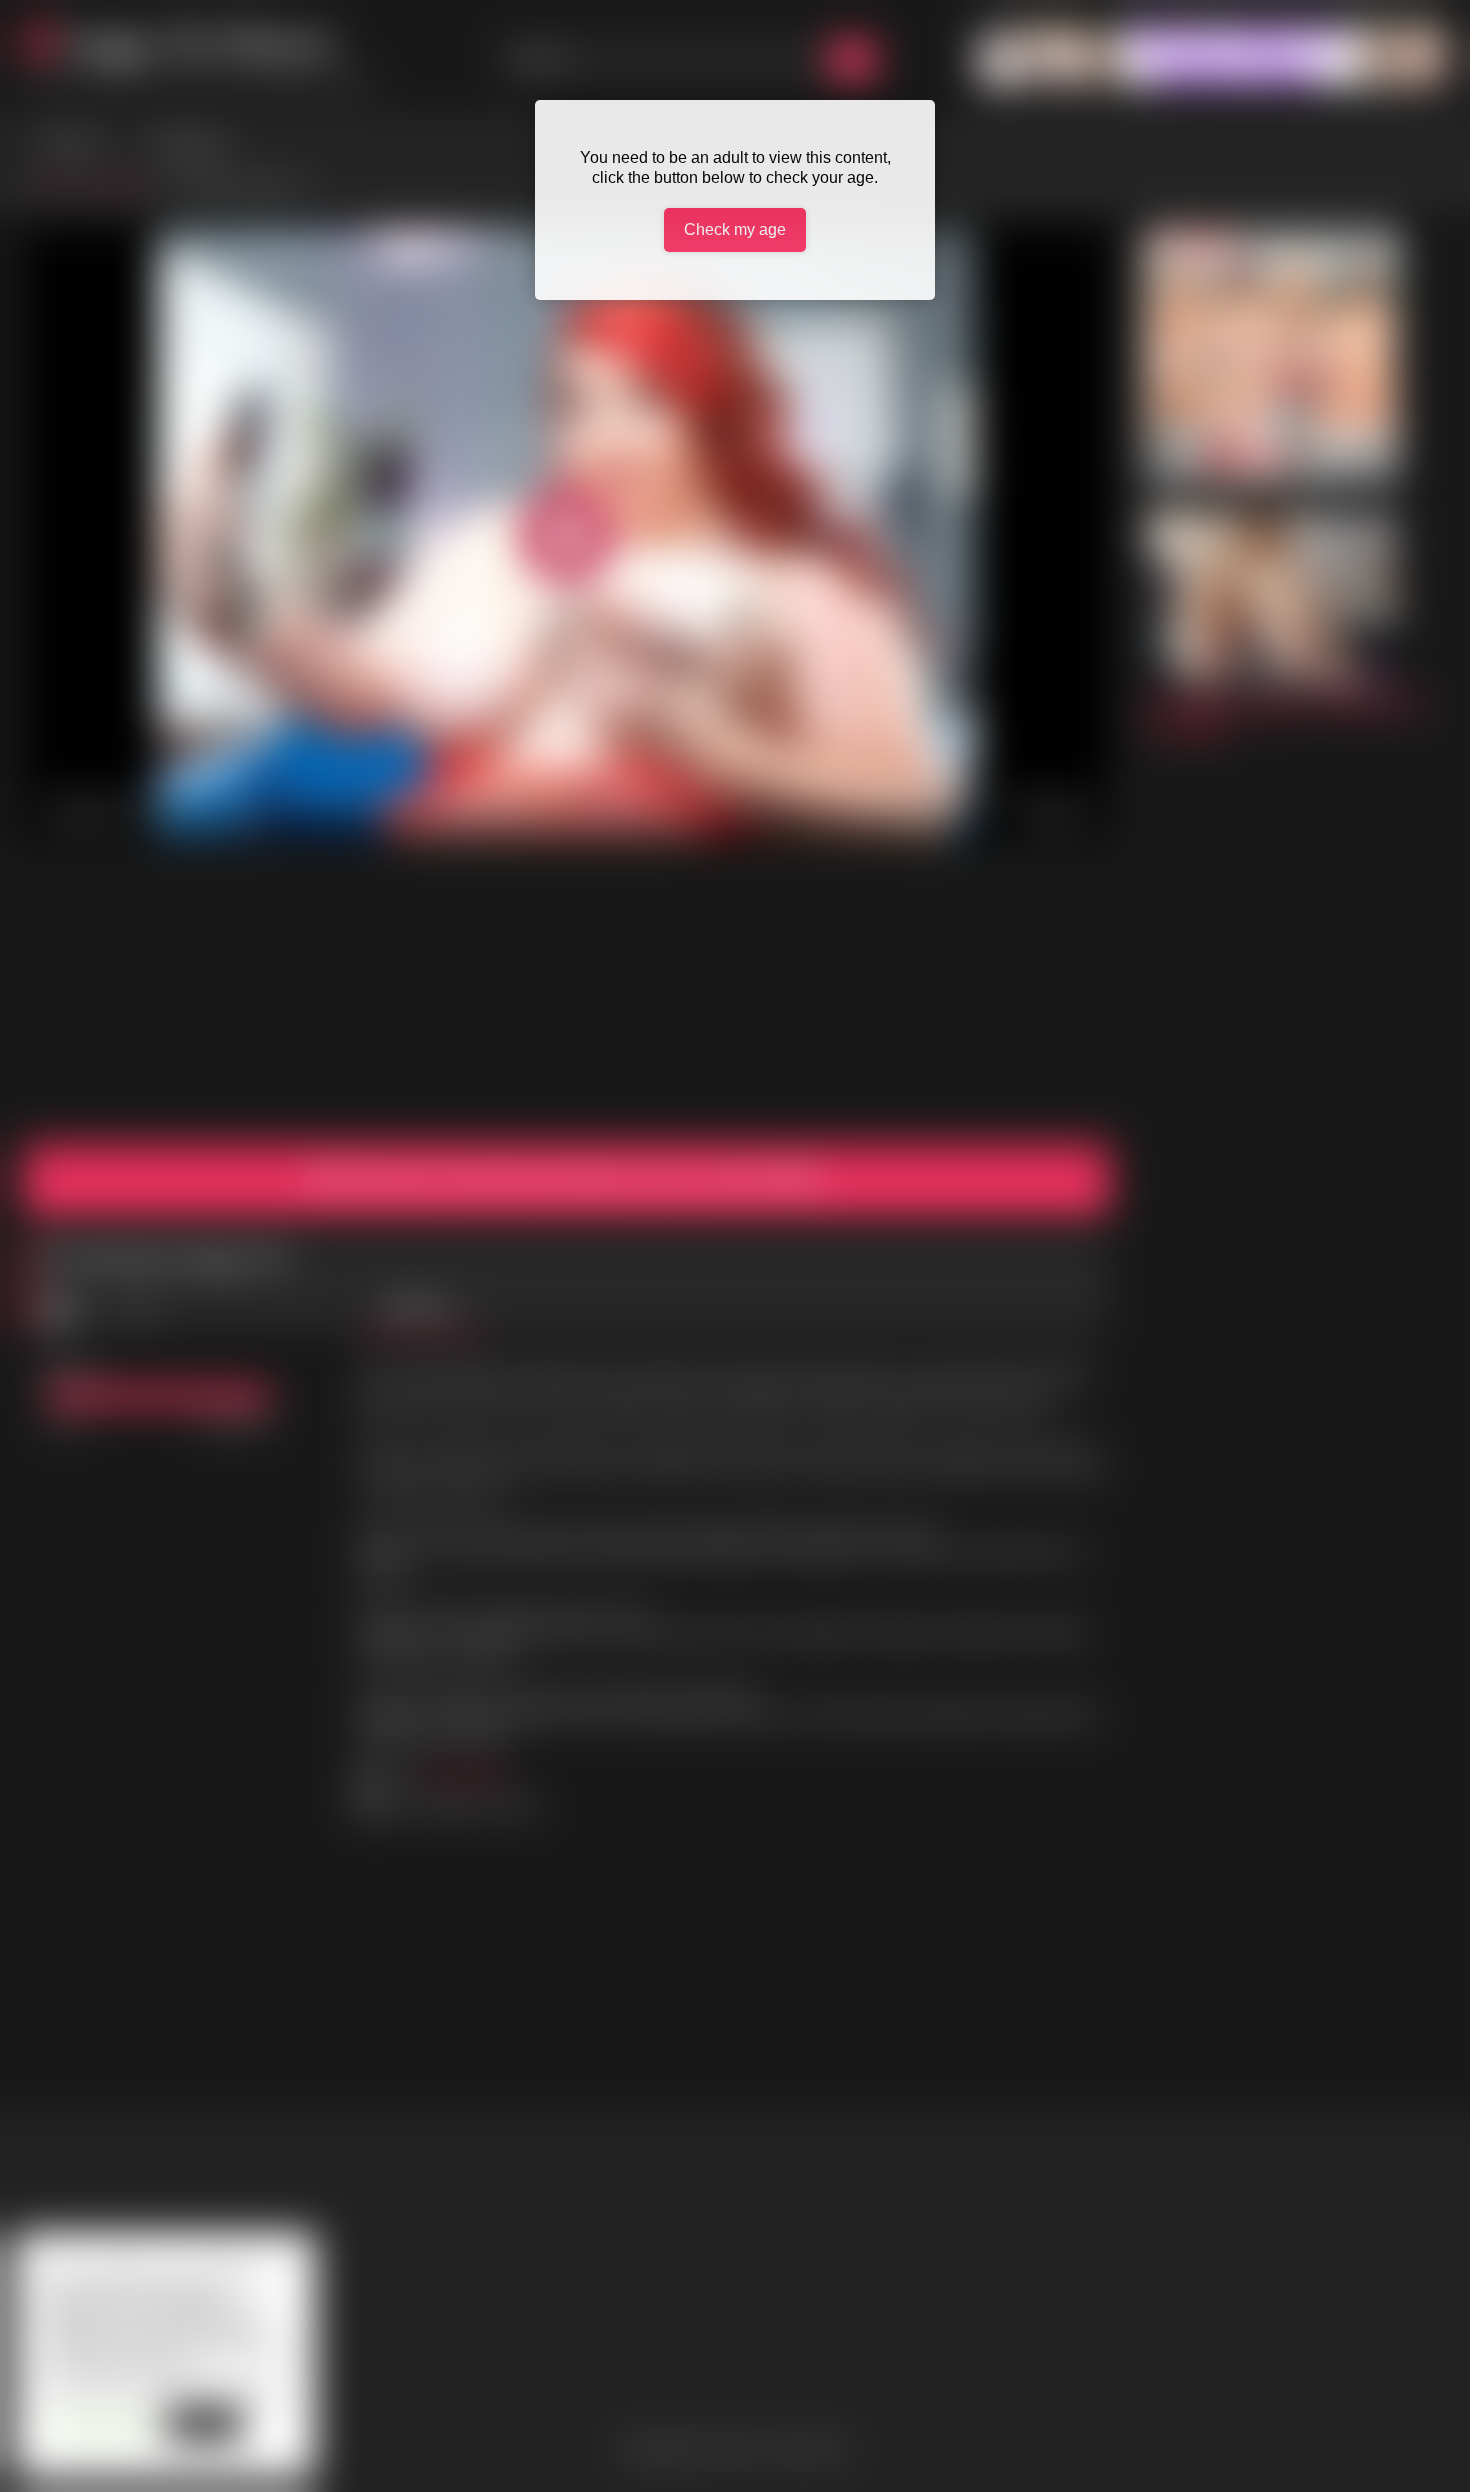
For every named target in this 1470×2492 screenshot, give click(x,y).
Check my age (735, 229)
